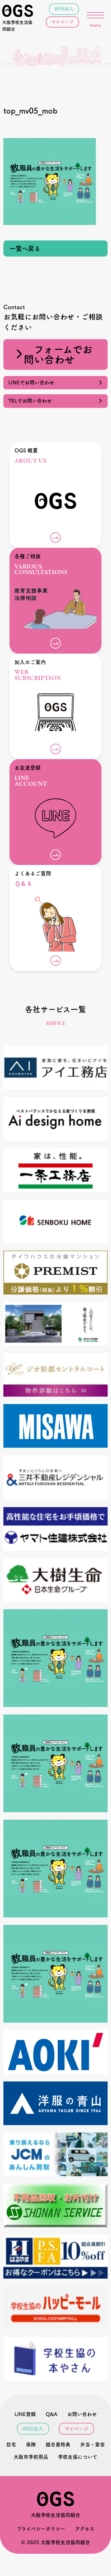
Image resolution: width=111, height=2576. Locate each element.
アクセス (85, 2529)
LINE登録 (25, 2414)
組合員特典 (58, 2444)
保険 (31, 2444)
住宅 (11, 2444)
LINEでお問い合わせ (34, 383)
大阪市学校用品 (31, 2457)
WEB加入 (64, 9)
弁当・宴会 (92, 2444)
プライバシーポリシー (41, 2529)
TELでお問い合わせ (33, 401)
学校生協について (78, 2457)
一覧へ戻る (25, 249)
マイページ (62, 22)
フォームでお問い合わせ (58, 354)
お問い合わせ (82, 2414)
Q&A (51, 2414)
